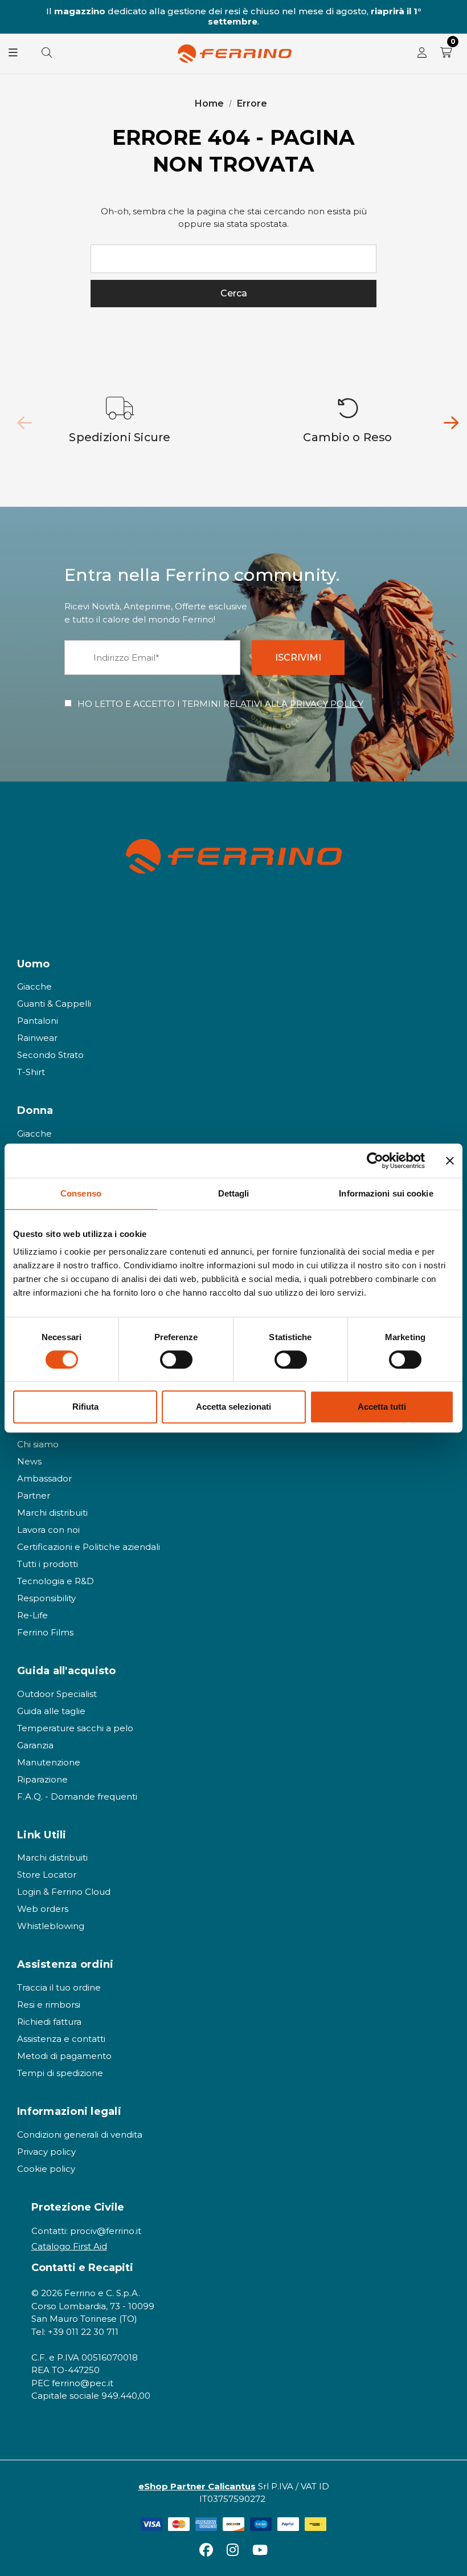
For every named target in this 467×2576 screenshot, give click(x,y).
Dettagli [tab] (234, 1193)
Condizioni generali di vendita (80, 2135)
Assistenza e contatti (61, 2039)
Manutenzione (49, 1762)
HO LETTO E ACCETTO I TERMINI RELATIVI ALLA (220, 704)
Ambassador (44, 1478)
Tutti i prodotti (48, 1564)
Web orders (43, 1909)
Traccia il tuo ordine (59, 1987)
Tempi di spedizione (60, 2073)
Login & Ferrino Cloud (64, 1892)
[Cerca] (47, 54)
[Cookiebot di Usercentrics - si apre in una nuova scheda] (375, 1161)
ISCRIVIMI (298, 658)
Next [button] (452, 17)
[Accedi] (422, 54)
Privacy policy (46, 2152)
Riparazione (42, 1779)
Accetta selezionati (233, 1407)
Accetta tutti (382, 1407)
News (29, 1461)
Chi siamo (38, 1444)
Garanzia (35, 1745)
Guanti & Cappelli (54, 1004)
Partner (34, 1495)
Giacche (34, 986)
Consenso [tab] (81, 1193)
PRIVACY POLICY (327, 704)
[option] (120, 421)
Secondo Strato (50, 1055)
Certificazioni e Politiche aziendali (89, 1547)
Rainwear (37, 1038)
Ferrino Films (45, 1632)
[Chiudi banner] (450, 1161)
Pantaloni (38, 1021)
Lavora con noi (48, 1530)
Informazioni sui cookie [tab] (386, 1193)
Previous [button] (15, 17)
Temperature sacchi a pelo (75, 1728)
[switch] (176, 1360)
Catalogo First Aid (69, 2246)
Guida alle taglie (51, 1711)
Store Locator (47, 1875)
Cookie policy (46, 2169)
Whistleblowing (51, 1926)
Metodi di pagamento (64, 2056)
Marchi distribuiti (52, 1513)
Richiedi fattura (49, 2022)
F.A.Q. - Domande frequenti (77, 1796)
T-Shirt (31, 1072)
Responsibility (46, 1598)
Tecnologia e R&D (56, 1581)
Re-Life (32, 1615)
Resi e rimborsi (49, 2005)
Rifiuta (85, 1407)
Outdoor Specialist (57, 1694)
